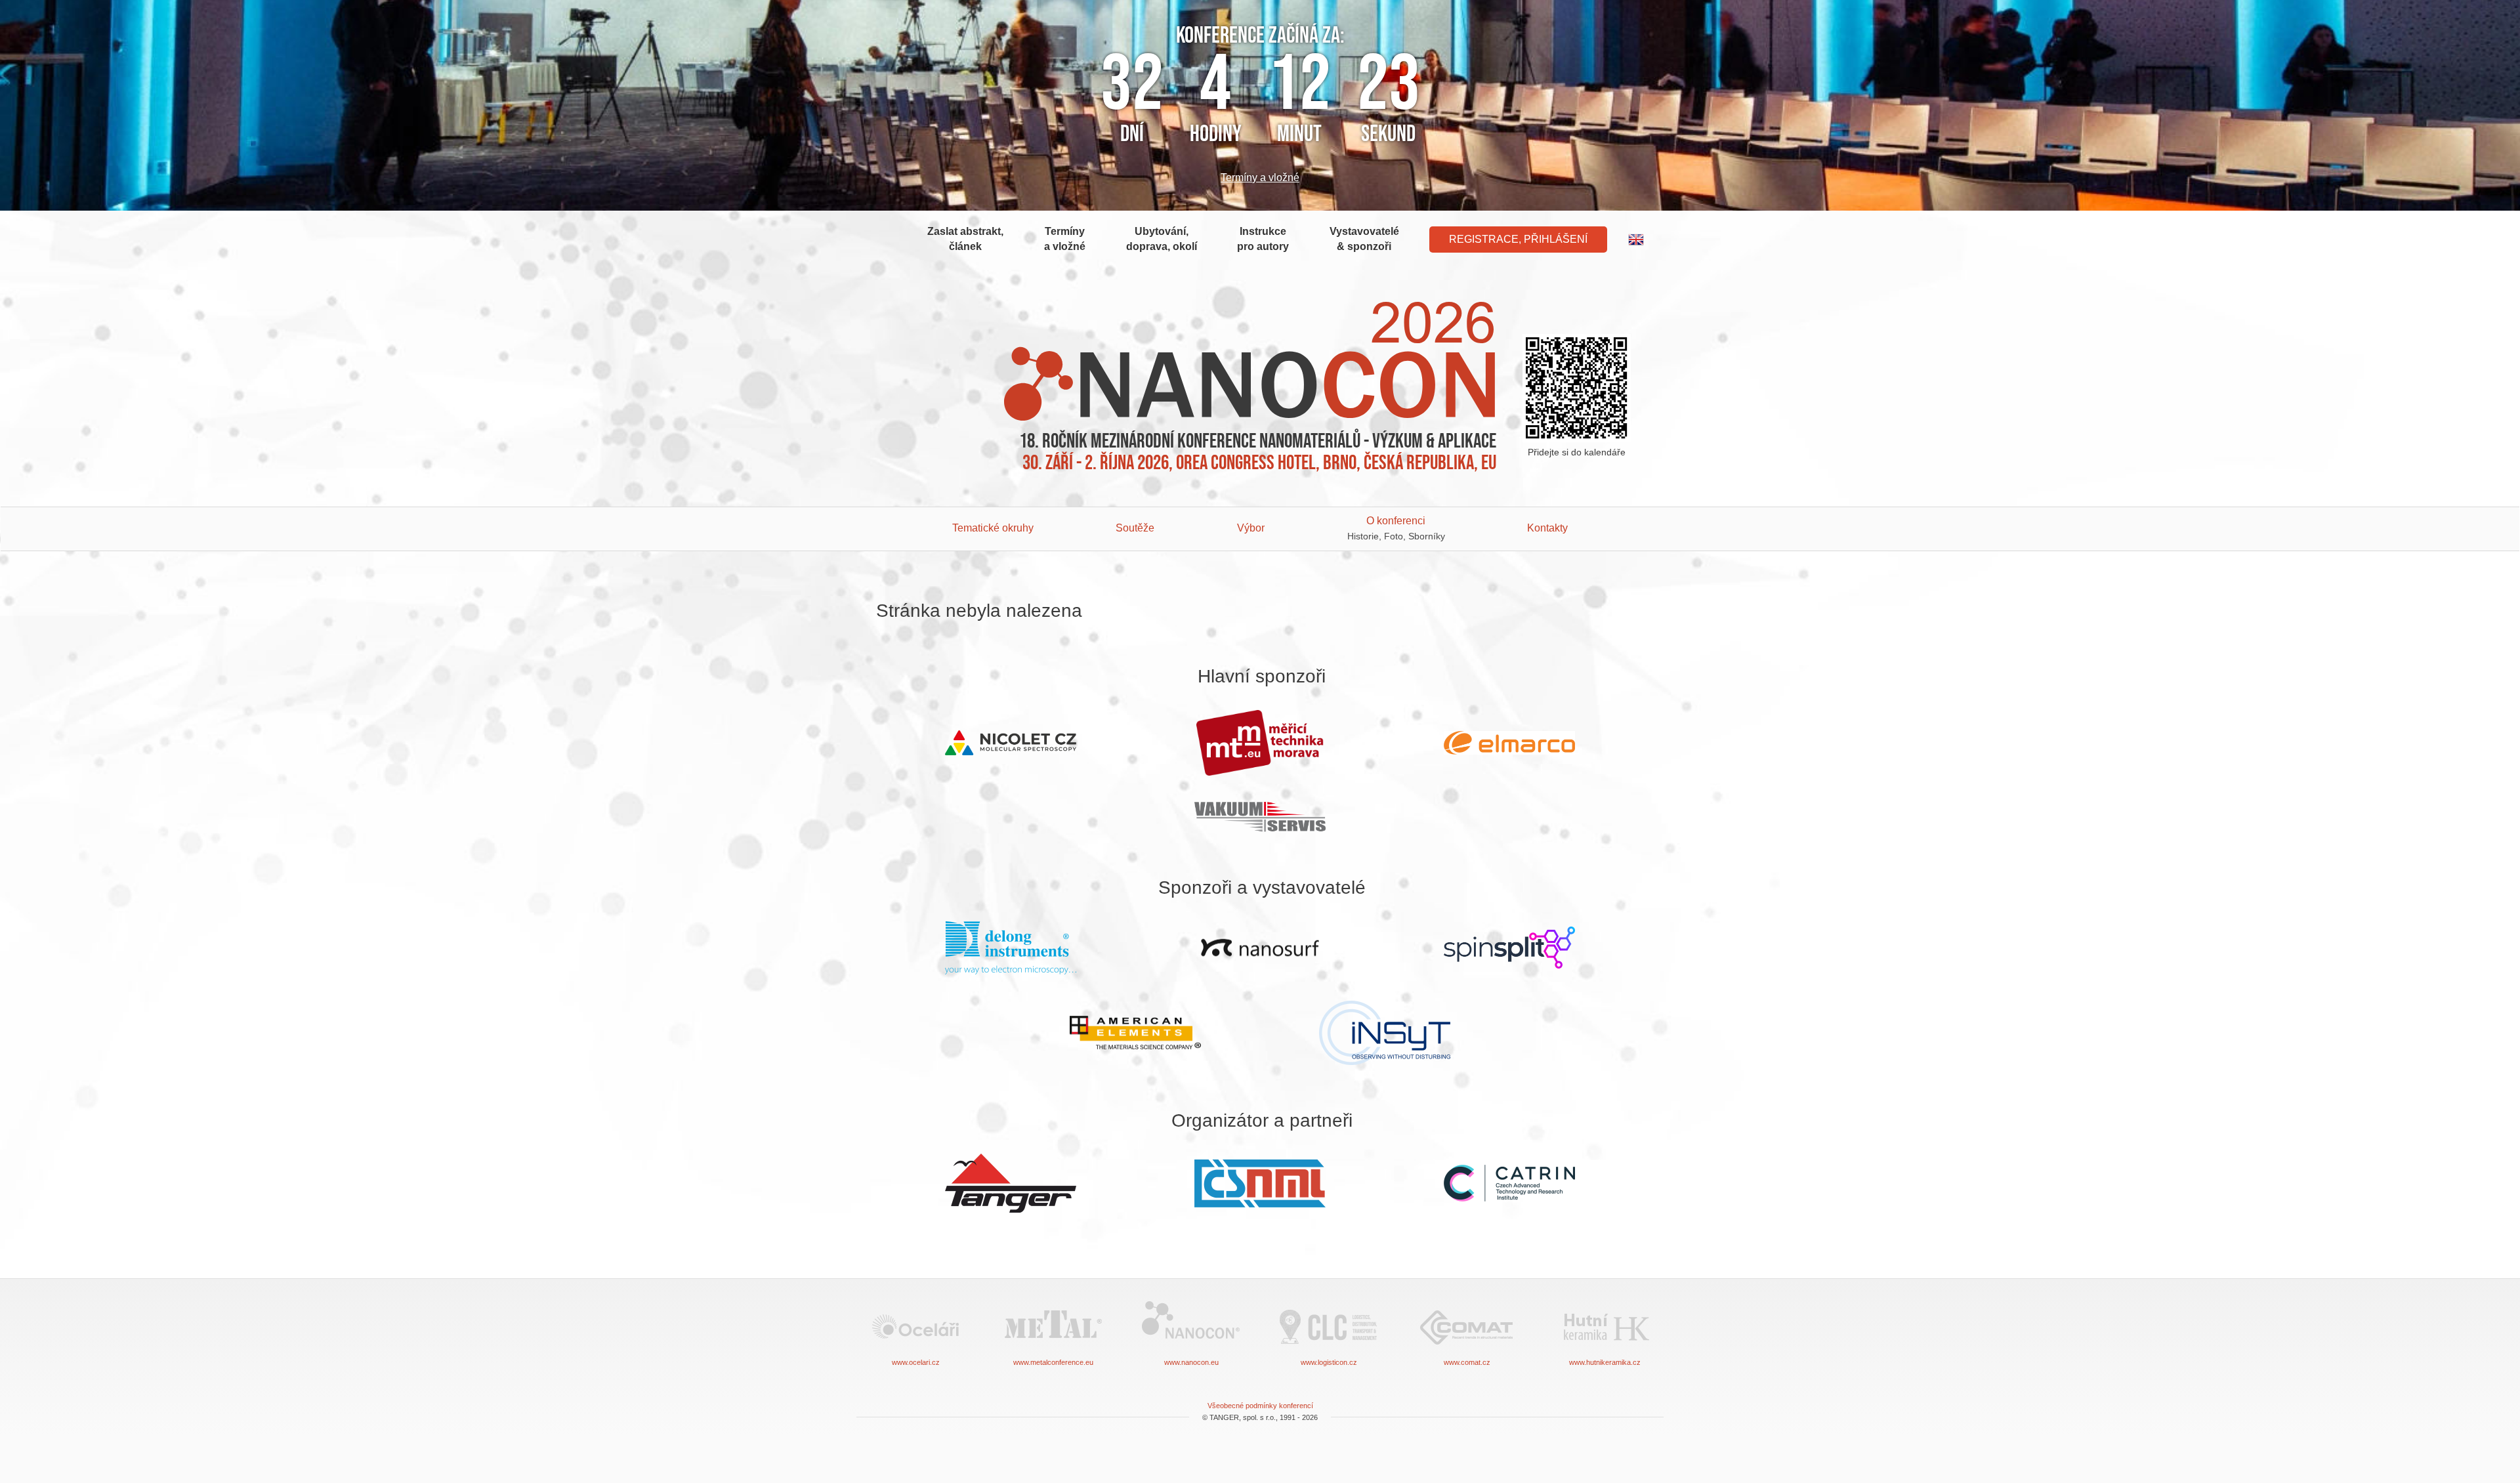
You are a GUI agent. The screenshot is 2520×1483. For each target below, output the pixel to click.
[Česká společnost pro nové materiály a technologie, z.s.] (1260, 1183)
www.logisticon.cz (1329, 1362)
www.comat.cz (1467, 1362)
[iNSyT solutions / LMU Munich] (1385, 1033)
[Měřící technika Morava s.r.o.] (1260, 743)
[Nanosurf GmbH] (1260, 948)
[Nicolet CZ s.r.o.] (1011, 743)
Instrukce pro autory (1263, 239)
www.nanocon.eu (1191, 1362)
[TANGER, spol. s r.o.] (1011, 1183)
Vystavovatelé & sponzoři (1364, 239)
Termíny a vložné (1260, 178)
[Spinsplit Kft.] (1509, 948)
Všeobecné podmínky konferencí (1260, 1406)
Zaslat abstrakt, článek (965, 239)
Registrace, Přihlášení (1518, 239)
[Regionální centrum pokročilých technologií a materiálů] (1509, 1183)
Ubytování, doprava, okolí (1162, 239)
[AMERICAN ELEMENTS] (1135, 1033)
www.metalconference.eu (1053, 1362)
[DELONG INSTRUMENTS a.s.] (1011, 948)
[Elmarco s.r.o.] (1509, 743)
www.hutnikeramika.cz (1605, 1362)
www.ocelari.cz (916, 1362)
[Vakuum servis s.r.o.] (1260, 817)
